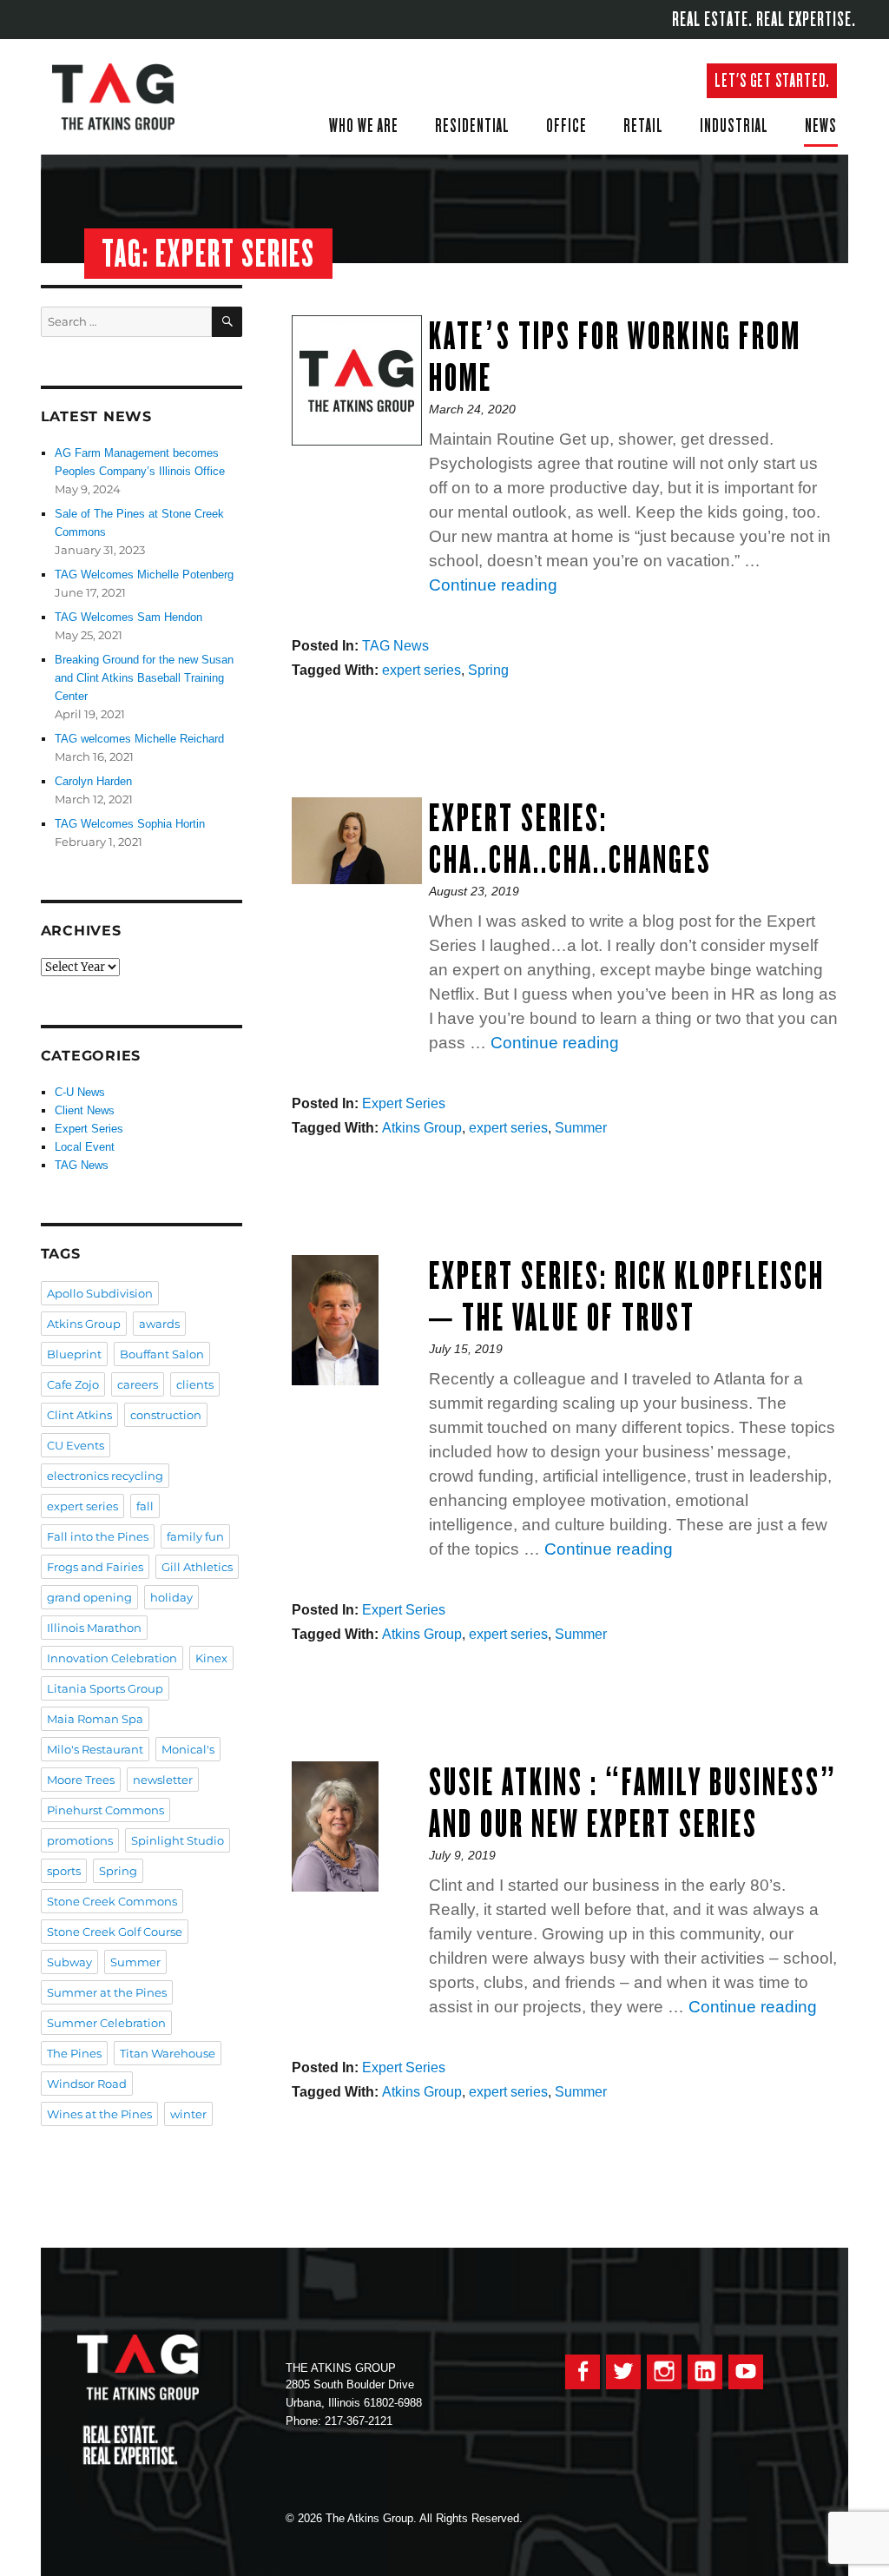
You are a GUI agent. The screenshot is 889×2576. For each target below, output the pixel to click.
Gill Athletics (197, 1567)
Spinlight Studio (178, 1840)
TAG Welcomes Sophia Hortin (130, 824)
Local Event (85, 1147)
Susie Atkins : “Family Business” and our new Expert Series (633, 1803)
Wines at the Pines (99, 2114)
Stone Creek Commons (112, 1901)
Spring (488, 670)
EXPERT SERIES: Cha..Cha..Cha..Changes (570, 839)
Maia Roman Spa (95, 1719)
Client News (85, 1110)
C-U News (80, 1092)
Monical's (188, 1749)
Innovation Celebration (112, 1658)
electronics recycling (105, 1476)
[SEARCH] (227, 322)
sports (64, 1871)
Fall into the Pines (98, 1536)
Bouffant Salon (162, 1354)
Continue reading (493, 585)
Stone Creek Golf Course (115, 1932)
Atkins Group (422, 1128)
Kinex (211, 1658)
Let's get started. (772, 80)
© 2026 (304, 2518)
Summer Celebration (106, 2023)
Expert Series (404, 1103)
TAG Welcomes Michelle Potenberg (144, 575)
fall (145, 1506)
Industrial (734, 125)
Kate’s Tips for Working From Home (615, 357)
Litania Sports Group (105, 1688)
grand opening (89, 1597)
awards (159, 1324)
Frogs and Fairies (95, 1567)
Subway (69, 1962)
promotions (80, 1840)
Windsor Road (87, 2084)
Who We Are (364, 125)
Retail (643, 125)
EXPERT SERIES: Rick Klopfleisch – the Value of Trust (627, 1296)
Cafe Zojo (73, 1384)
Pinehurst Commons (105, 1810)
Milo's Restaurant (95, 1749)
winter (188, 2114)
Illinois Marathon (94, 1628)
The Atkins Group (126, 97)
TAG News (395, 646)
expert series (421, 670)
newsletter (163, 1780)
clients (195, 1384)
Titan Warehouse (168, 2053)
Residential (472, 125)
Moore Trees (81, 1780)
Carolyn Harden (93, 781)
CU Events (76, 1445)
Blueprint (74, 1354)
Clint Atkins (79, 1415)
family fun (195, 1536)
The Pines (74, 2053)
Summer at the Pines (107, 1992)
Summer (581, 1128)
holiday (171, 1597)
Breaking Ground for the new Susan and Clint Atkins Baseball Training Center (144, 678)
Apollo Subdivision (100, 1293)
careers (138, 1384)
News (821, 125)
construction (166, 1415)
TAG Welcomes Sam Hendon (128, 617)
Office (566, 125)
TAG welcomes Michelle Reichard (139, 739)
